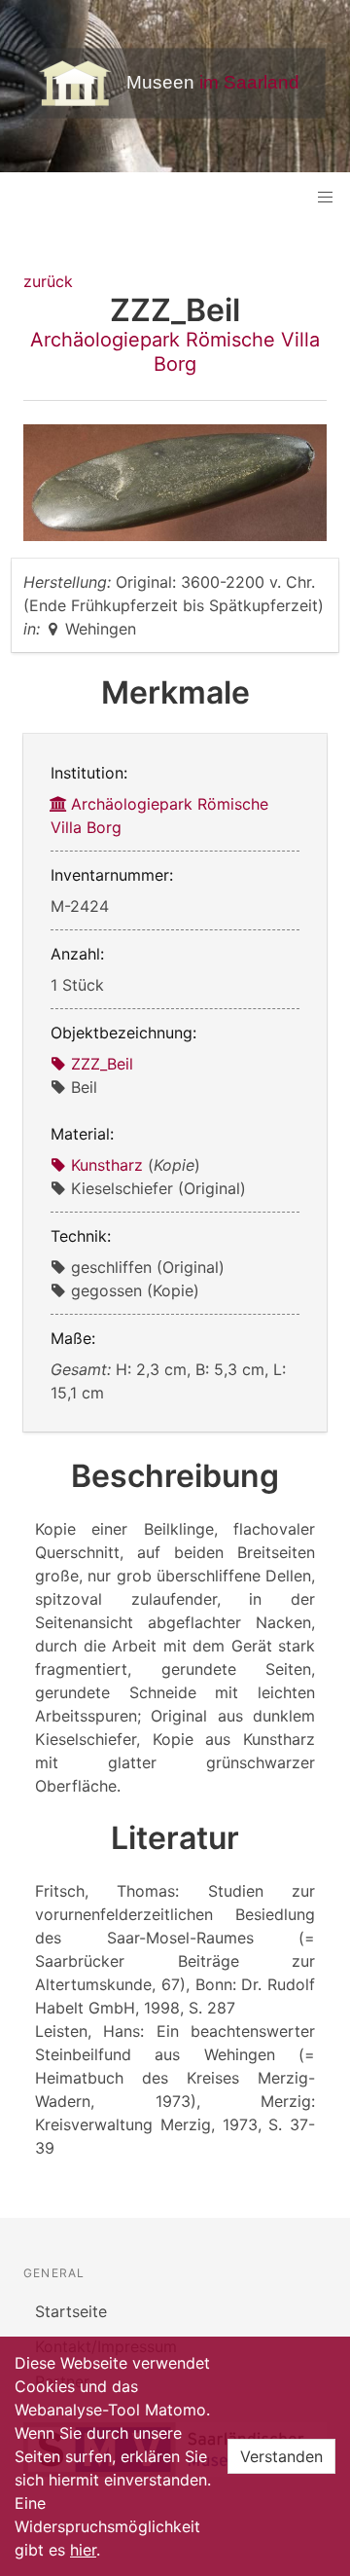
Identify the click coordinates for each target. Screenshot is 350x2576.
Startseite (71, 2311)
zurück (48, 281)
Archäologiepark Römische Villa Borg (175, 352)
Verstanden (281, 2456)
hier (83, 2550)
